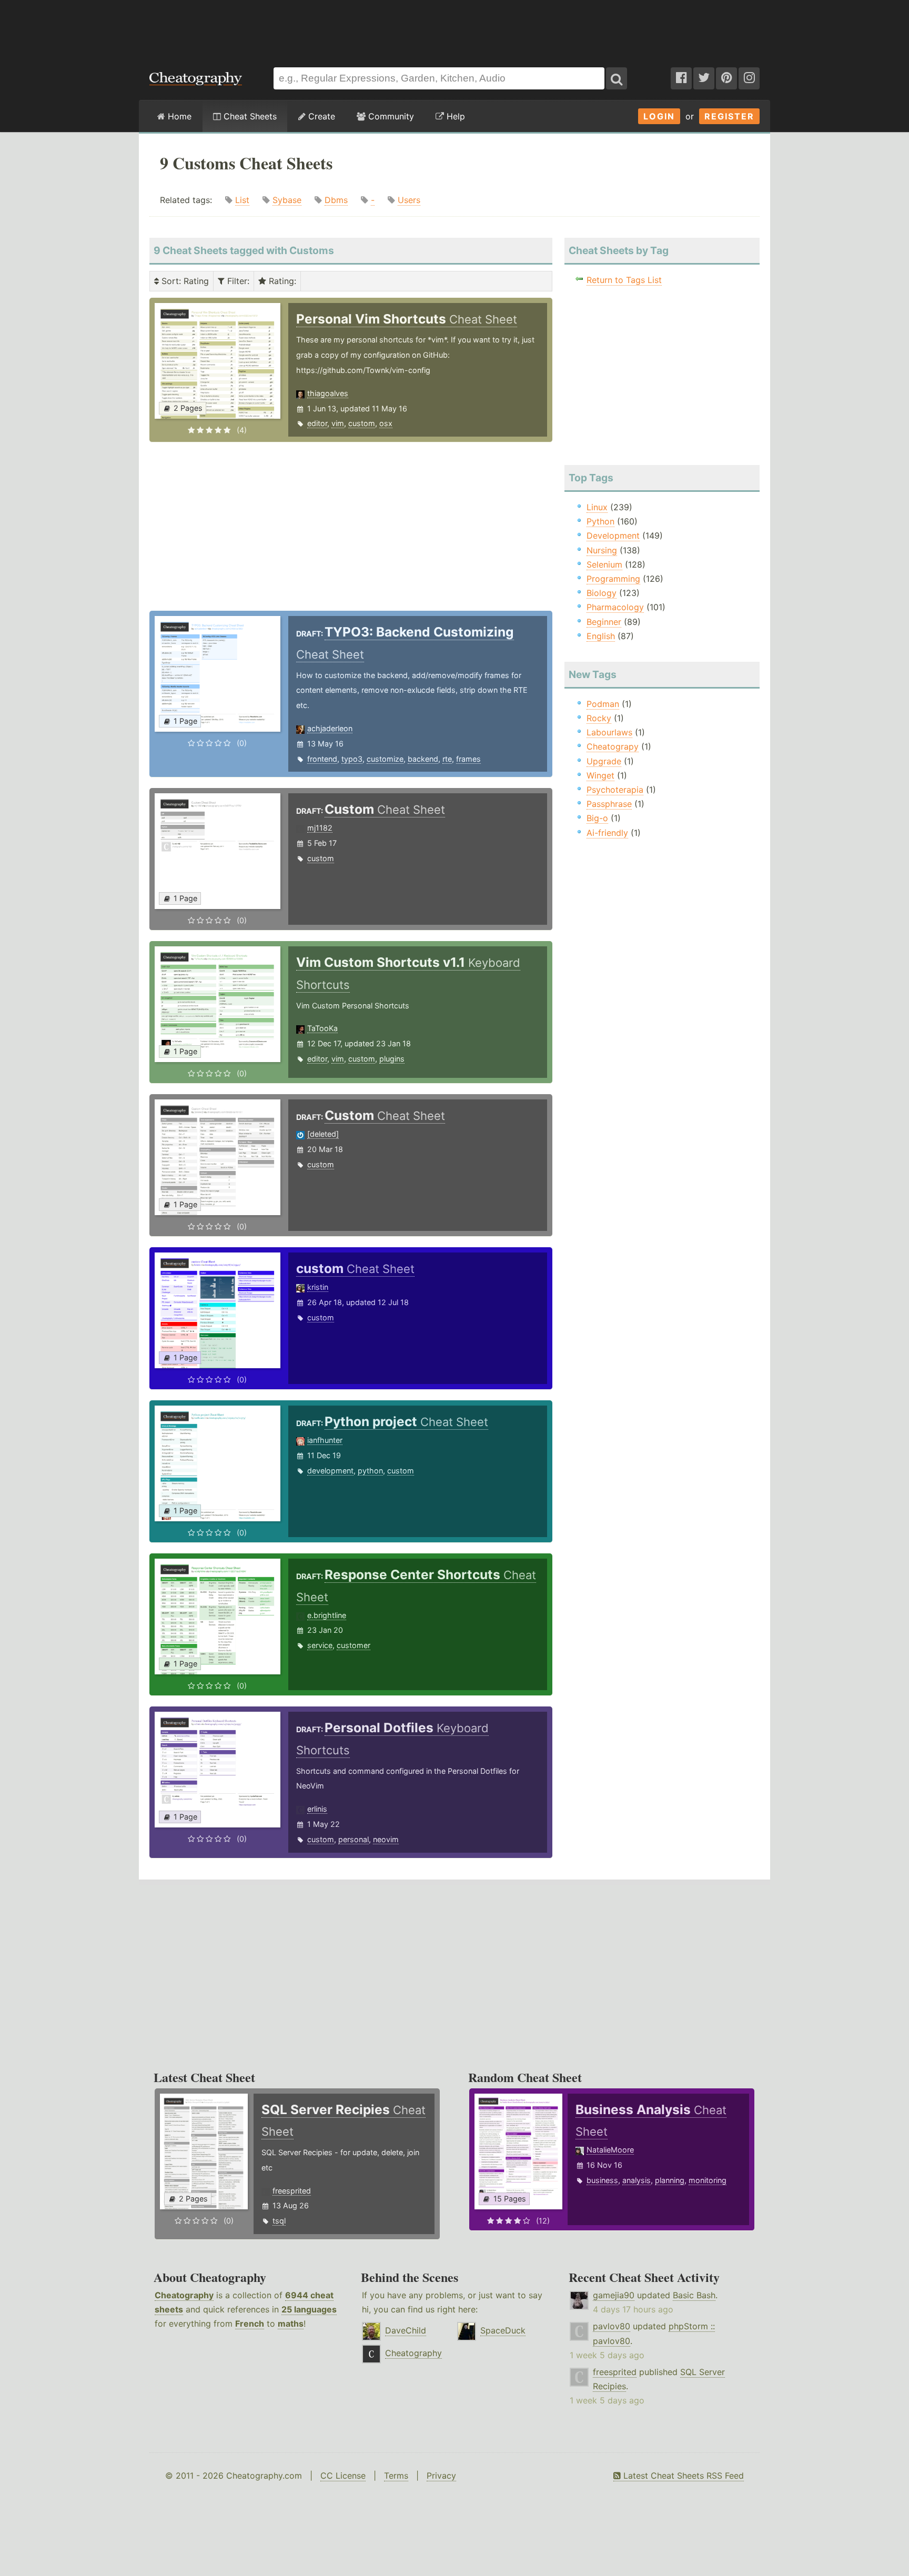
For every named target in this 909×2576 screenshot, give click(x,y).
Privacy (441, 2476)
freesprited (292, 2191)
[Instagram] (749, 78)
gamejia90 (614, 2295)
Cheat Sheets (249, 116)
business (602, 2180)
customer (353, 1645)
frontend (322, 759)
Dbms (336, 200)
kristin (318, 1287)
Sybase (287, 200)
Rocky (599, 718)
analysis (637, 2180)
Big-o (597, 818)
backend (423, 759)
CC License (343, 2476)
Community (390, 116)
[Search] (617, 78)
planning (670, 2180)
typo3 (352, 759)
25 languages (309, 2309)
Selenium (604, 564)
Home (178, 116)
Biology (602, 593)
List (242, 200)
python (370, 1471)
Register (729, 116)
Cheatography (184, 2295)
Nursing (602, 550)
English (601, 636)
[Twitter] (704, 78)
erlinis (317, 1809)
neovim (386, 1839)
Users (409, 200)
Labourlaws (609, 732)
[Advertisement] (454, 28)
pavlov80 (612, 2326)
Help (454, 116)
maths (291, 2324)
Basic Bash (694, 2295)
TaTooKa (322, 1028)
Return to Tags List (624, 280)
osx (386, 423)
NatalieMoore (610, 2150)
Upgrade (604, 761)
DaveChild (406, 2330)
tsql (279, 2221)
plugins (392, 1059)
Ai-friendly (607, 833)
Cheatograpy (613, 746)
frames (468, 759)
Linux (597, 507)
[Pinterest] (726, 78)
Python (600, 521)
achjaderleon (330, 728)
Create (320, 116)
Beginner (604, 622)
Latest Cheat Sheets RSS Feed (682, 2476)
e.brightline (327, 1615)
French (250, 2324)
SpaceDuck (503, 2330)
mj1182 (320, 828)
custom (362, 423)
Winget (600, 775)
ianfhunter (325, 1440)
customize (385, 759)
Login (659, 116)
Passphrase (609, 804)
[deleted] (323, 1134)
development (330, 1471)
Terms (396, 2476)
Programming (613, 579)
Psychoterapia (615, 790)
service (320, 1645)
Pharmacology (615, 607)
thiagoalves (328, 393)
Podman (603, 704)
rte (447, 759)
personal (353, 1839)
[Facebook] (681, 78)
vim (338, 423)
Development (613, 536)
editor (317, 423)
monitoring (708, 2180)
